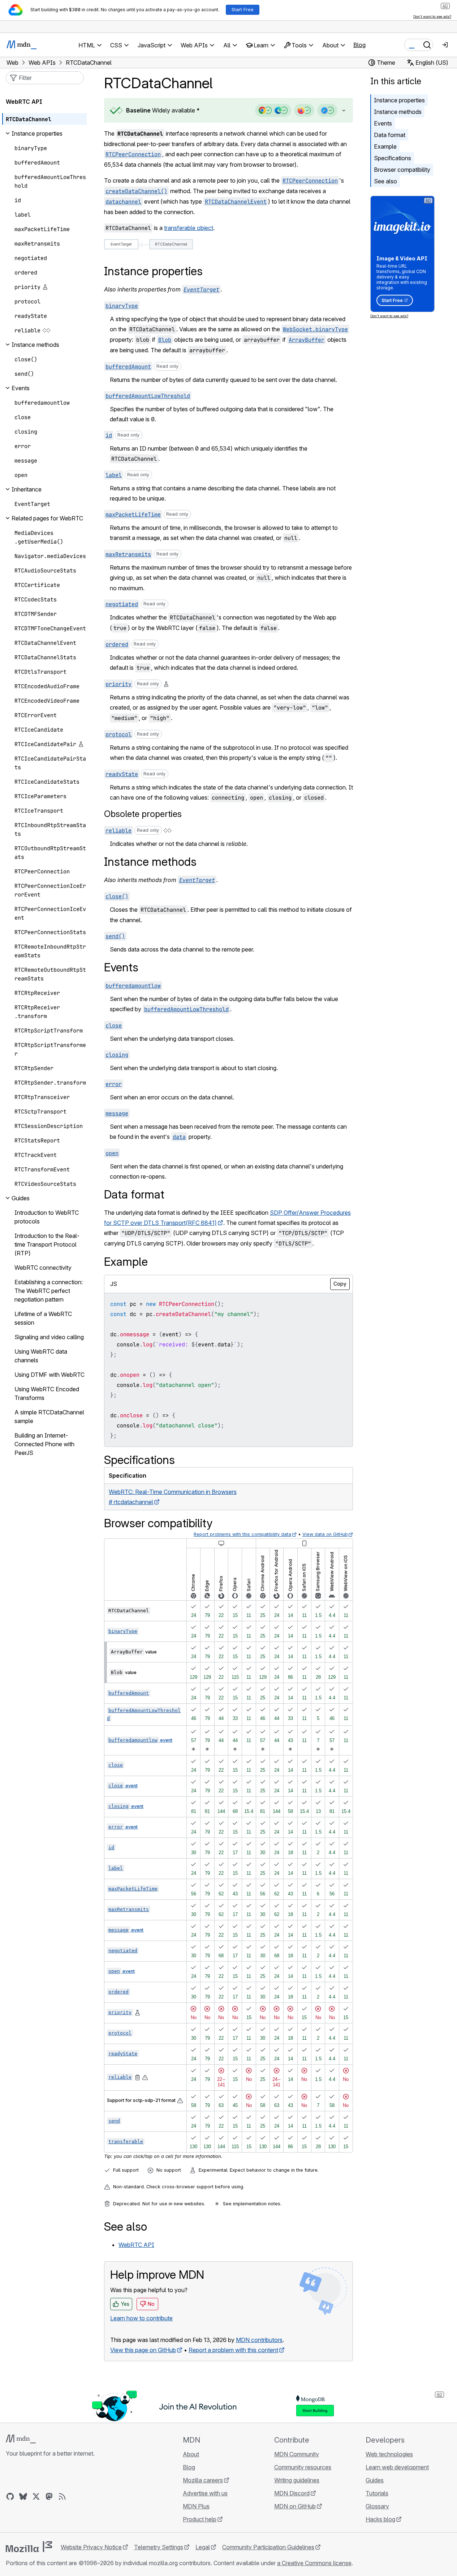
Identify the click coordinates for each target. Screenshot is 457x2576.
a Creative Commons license (314, 2563)
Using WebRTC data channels (41, 1356)
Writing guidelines (297, 2480)
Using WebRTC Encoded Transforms (47, 1393)
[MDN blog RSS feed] (62, 2496)
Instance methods (398, 112)
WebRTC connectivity (43, 1268)
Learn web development (397, 2467)
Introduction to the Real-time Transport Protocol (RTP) (47, 1244)
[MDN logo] (21, 2439)
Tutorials (377, 2493)
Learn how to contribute (141, 2318)
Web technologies (389, 2454)
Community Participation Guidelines (268, 2547)
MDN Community (297, 2454)
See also (385, 181)
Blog (359, 45)
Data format (390, 135)
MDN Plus (196, 2506)
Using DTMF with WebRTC (49, 1375)
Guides (375, 2480)
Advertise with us (205, 2493)
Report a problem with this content (233, 2350)
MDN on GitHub (295, 2506)
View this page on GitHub (143, 2350)
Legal (203, 2547)
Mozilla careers (203, 2480)
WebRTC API (136, 2245)
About (191, 2454)
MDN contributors (259, 2340)
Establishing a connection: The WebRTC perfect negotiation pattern (49, 1291)
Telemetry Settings (159, 2547)
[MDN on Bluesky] (23, 2496)
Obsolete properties (143, 814)
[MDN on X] (36, 2496)
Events (383, 123)
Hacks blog (380, 2519)
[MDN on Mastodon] (49, 2496)
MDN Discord (292, 2493)
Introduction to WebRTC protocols (47, 1217)
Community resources (303, 2467)
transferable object (189, 228)
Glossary (377, 2506)
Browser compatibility (402, 170)
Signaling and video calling (49, 1337)
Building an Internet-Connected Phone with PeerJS (44, 1444)
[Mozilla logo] (29, 2547)
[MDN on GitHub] (10, 2496)
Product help (200, 2519)
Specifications (393, 158)
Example (385, 146)
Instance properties (399, 100)
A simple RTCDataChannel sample (49, 1417)
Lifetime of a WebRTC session (43, 1318)
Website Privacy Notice (91, 2547)
